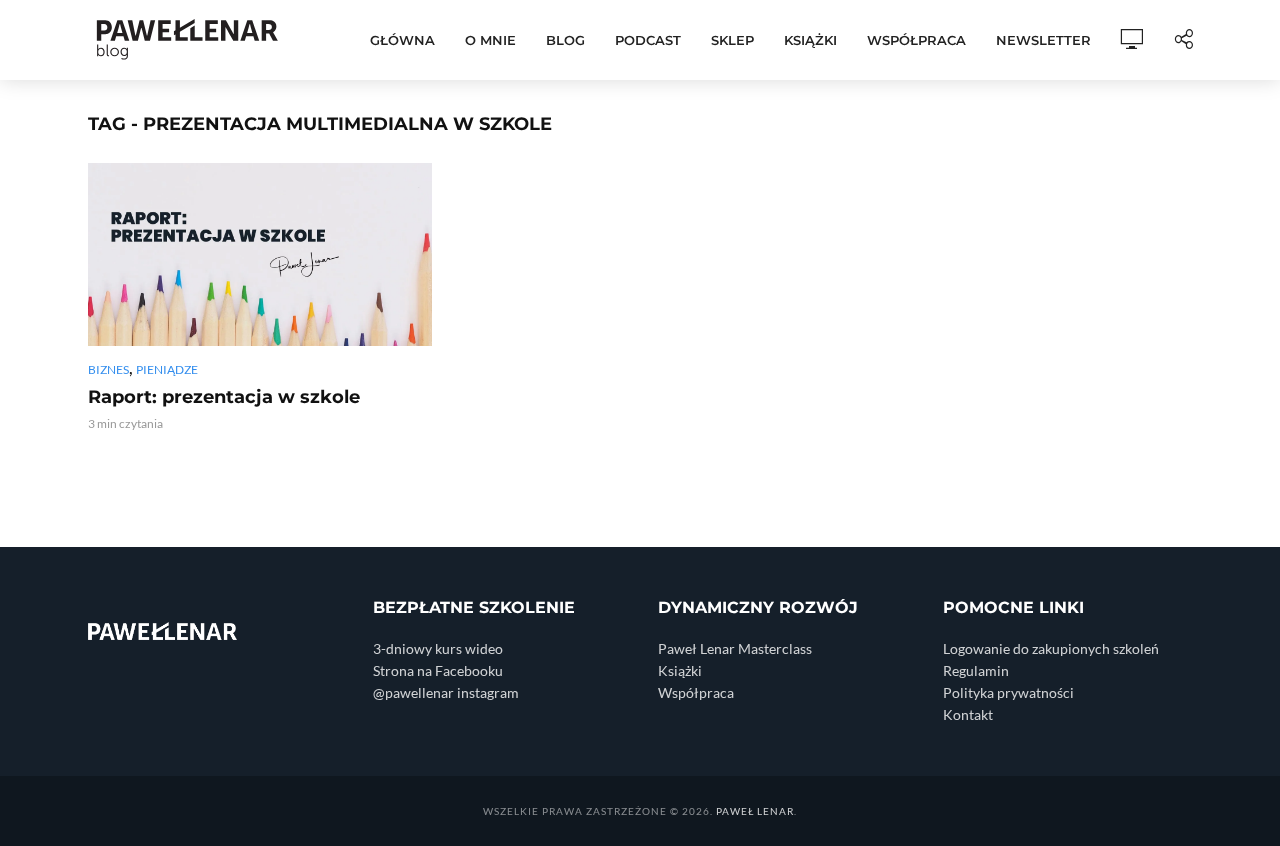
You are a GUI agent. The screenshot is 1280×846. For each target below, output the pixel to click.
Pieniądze (167, 369)
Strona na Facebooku (438, 670)
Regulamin (976, 670)
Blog (565, 40)
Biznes (108, 369)
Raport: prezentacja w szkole (224, 397)
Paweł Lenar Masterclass (735, 648)
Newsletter (1043, 40)
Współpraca (916, 40)
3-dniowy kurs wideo (438, 648)
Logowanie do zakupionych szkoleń (1051, 648)
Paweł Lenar (755, 811)
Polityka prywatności (1008, 692)
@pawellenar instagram (446, 692)
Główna (402, 40)
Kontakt (968, 714)
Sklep (732, 40)
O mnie (490, 40)
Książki (810, 40)
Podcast (648, 40)
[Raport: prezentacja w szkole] (260, 254)
